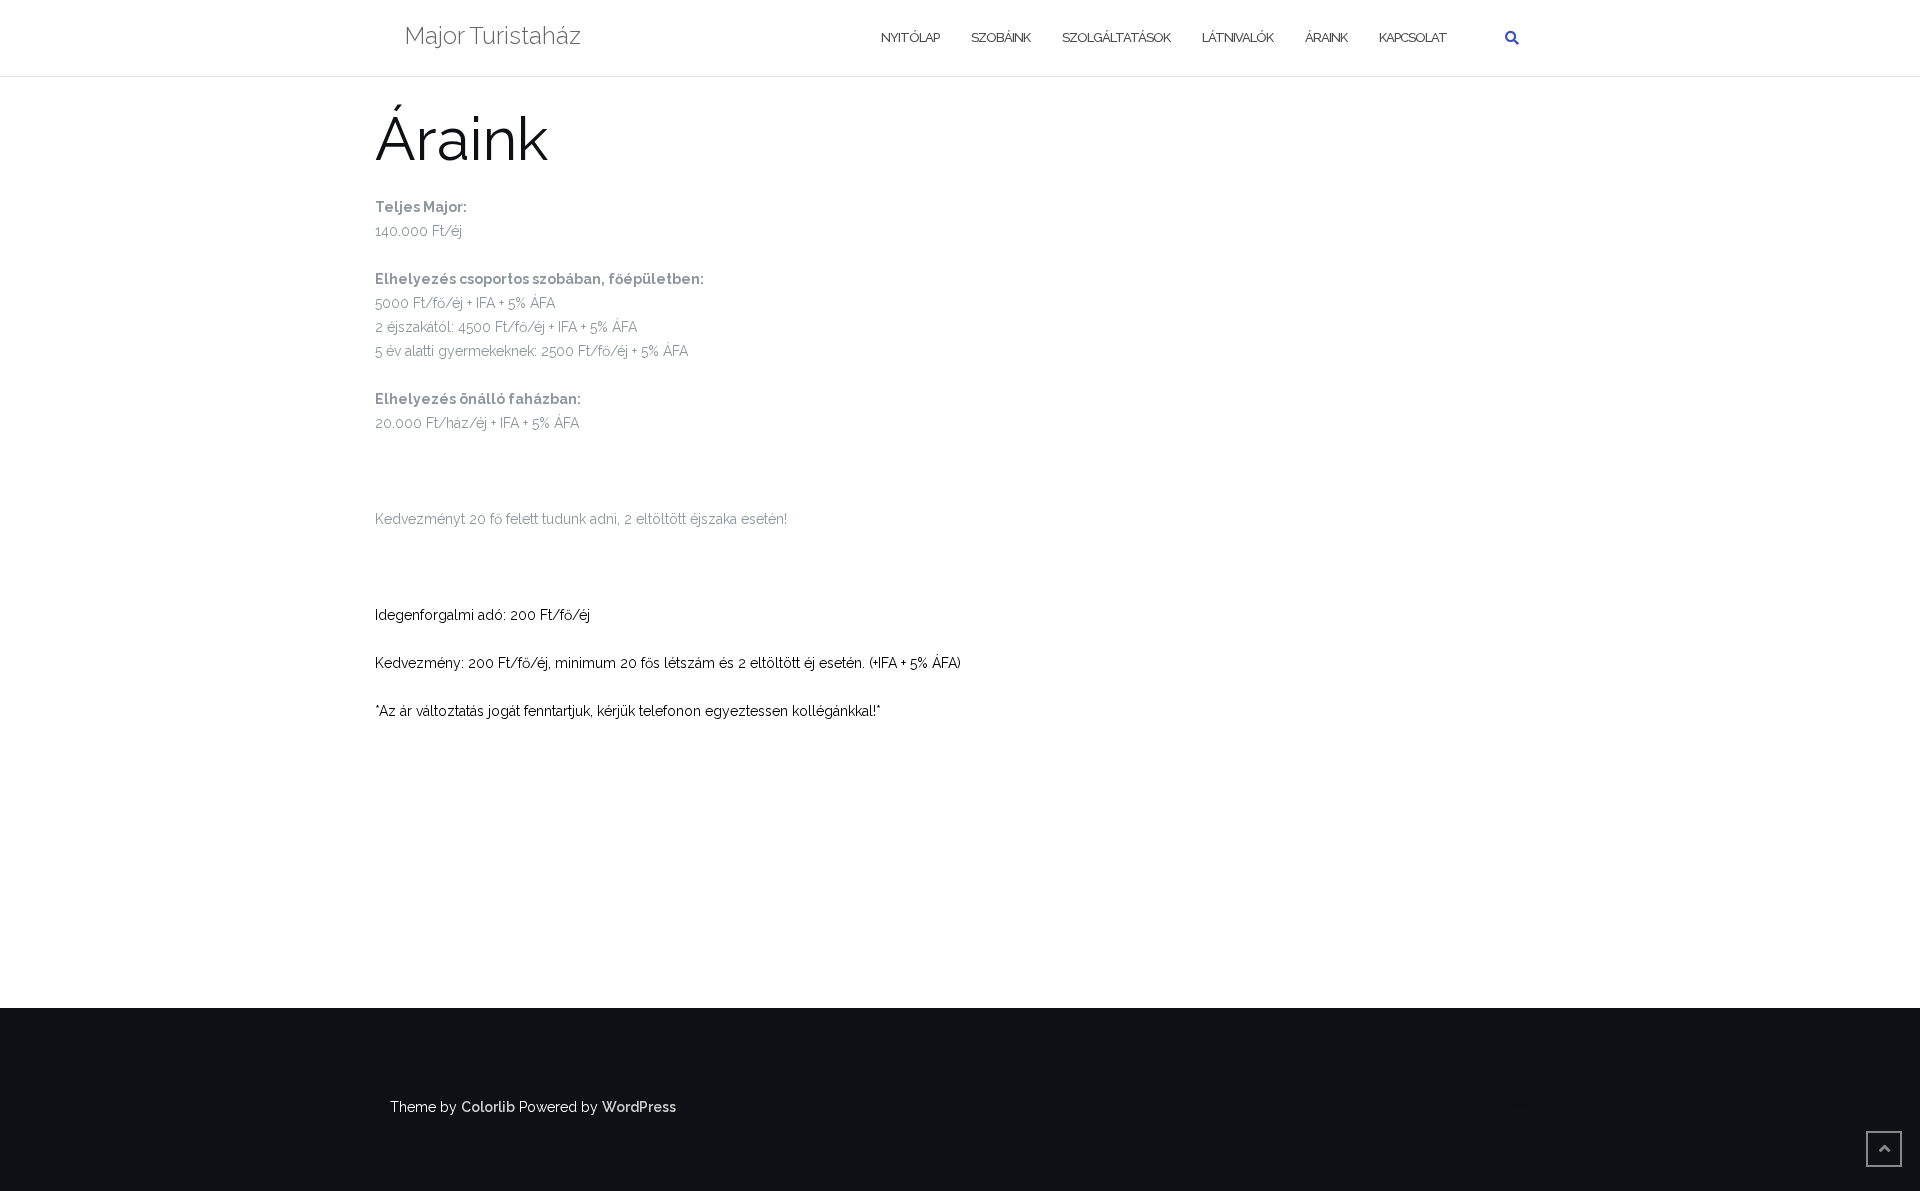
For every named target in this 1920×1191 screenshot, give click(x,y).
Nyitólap (910, 37)
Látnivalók (1237, 37)
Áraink (1326, 37)
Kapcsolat (1413, 37)
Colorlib (488, 1107)
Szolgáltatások (1116, 37)
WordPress (639, 1107)
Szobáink (1000, 37)
